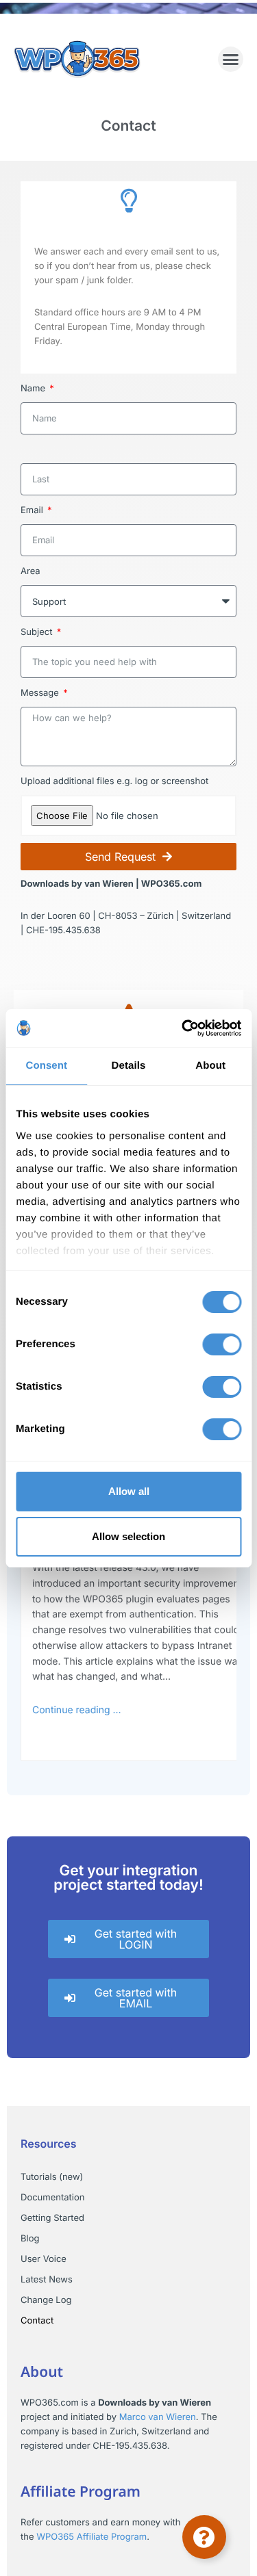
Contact (37, 2321)
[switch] (222, 1344)
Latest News (47, 2280)
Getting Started (52, 2218)
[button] (231, 60)
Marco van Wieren (158, 2417)
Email (33, 510)
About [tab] (210, 1066)
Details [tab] (129, 1066)
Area (30, 571)
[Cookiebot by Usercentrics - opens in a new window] (183, 1028)
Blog (30, 2239)
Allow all (129, 1491)
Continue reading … (77, 1710)
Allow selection (128, 1536)
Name (34, 389)
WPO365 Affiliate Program (91, 2537)
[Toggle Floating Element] (204, 2537)
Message (41, 693)
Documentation (52, 2198)
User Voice (44, 2259)
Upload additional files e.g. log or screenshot (114, 781)
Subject (38, 632)
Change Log (46, 2300)
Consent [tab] (46, 1066)
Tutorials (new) (52, 2177)
